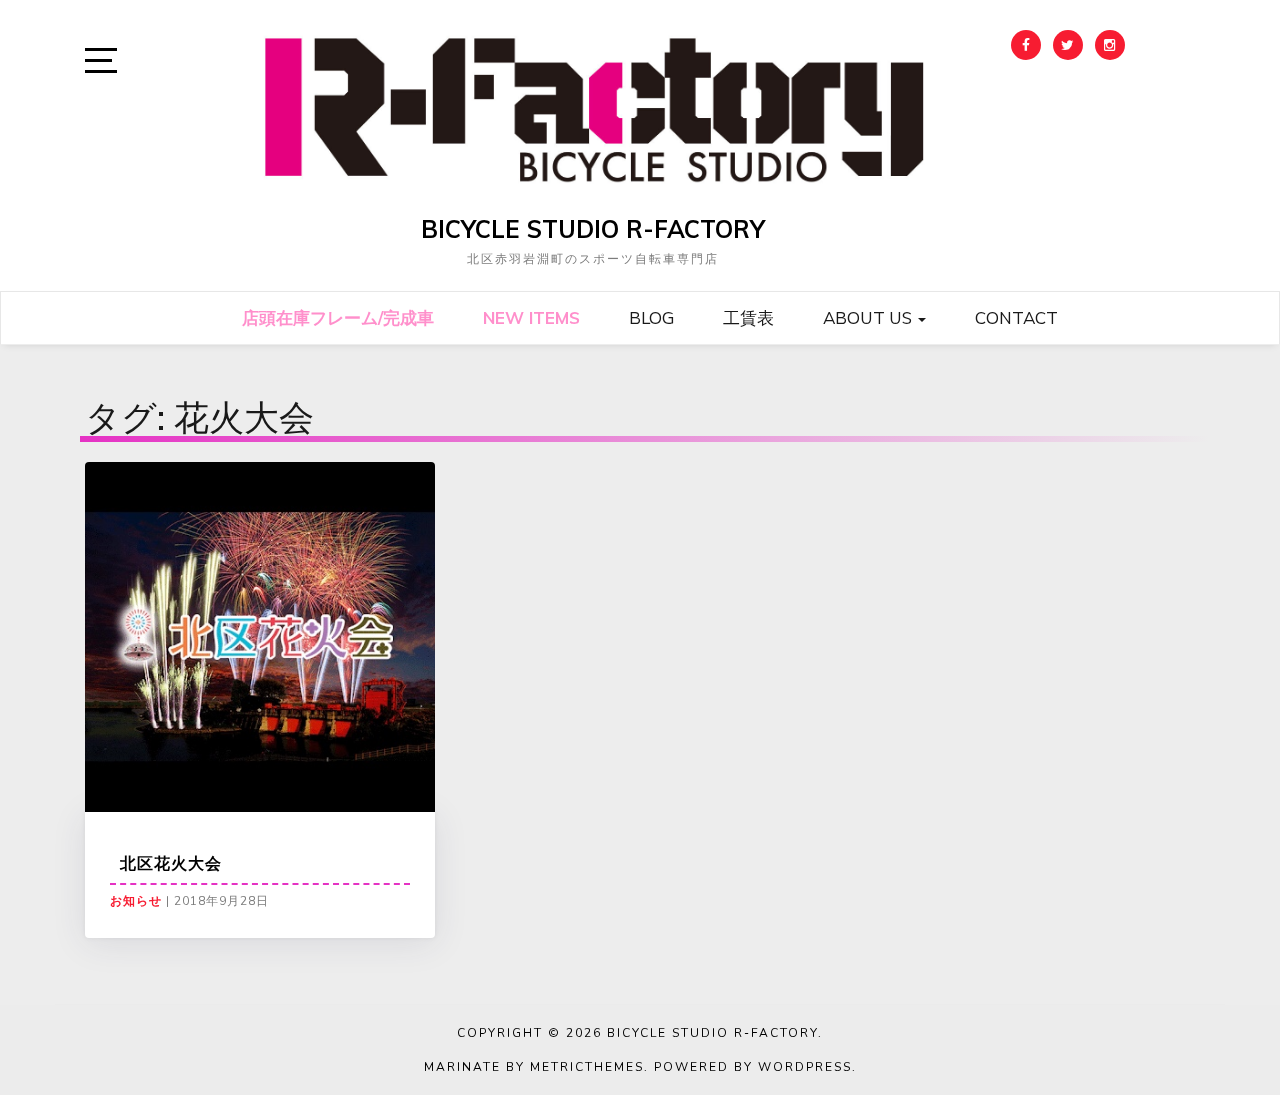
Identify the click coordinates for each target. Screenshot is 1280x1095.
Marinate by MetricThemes (534, 1067)
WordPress (805, 1067)
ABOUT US (869, 317)
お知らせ (136, 901)
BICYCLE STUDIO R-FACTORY (593, 229)
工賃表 (748, 317)
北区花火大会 (171, 863)
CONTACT (1016, 317)
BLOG (651, 317)
